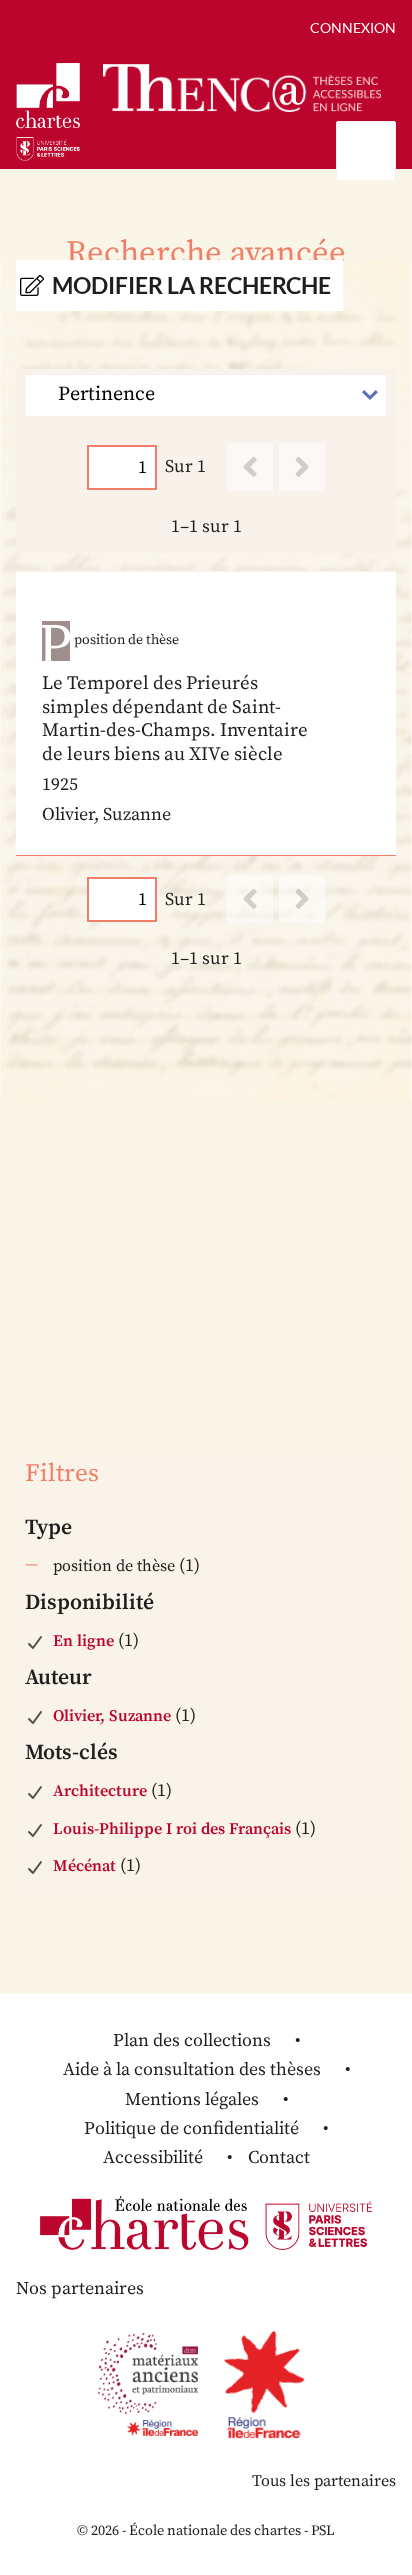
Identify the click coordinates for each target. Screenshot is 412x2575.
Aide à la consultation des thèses (192, 2069)
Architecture (100, 1791)
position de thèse (114, 1566)
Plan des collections (192, 2040)
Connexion (353, 27)
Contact (279, 2157)
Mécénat (84, 1866)
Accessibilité (153, 2157)
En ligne (83, 1641)
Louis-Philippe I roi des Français (172, 1829)
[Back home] (242, 88)
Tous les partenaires (324, 2481)
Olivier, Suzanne (112, 1716)
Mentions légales (192, 2099)
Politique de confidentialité (191, 2128)
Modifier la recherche (191, 285)
